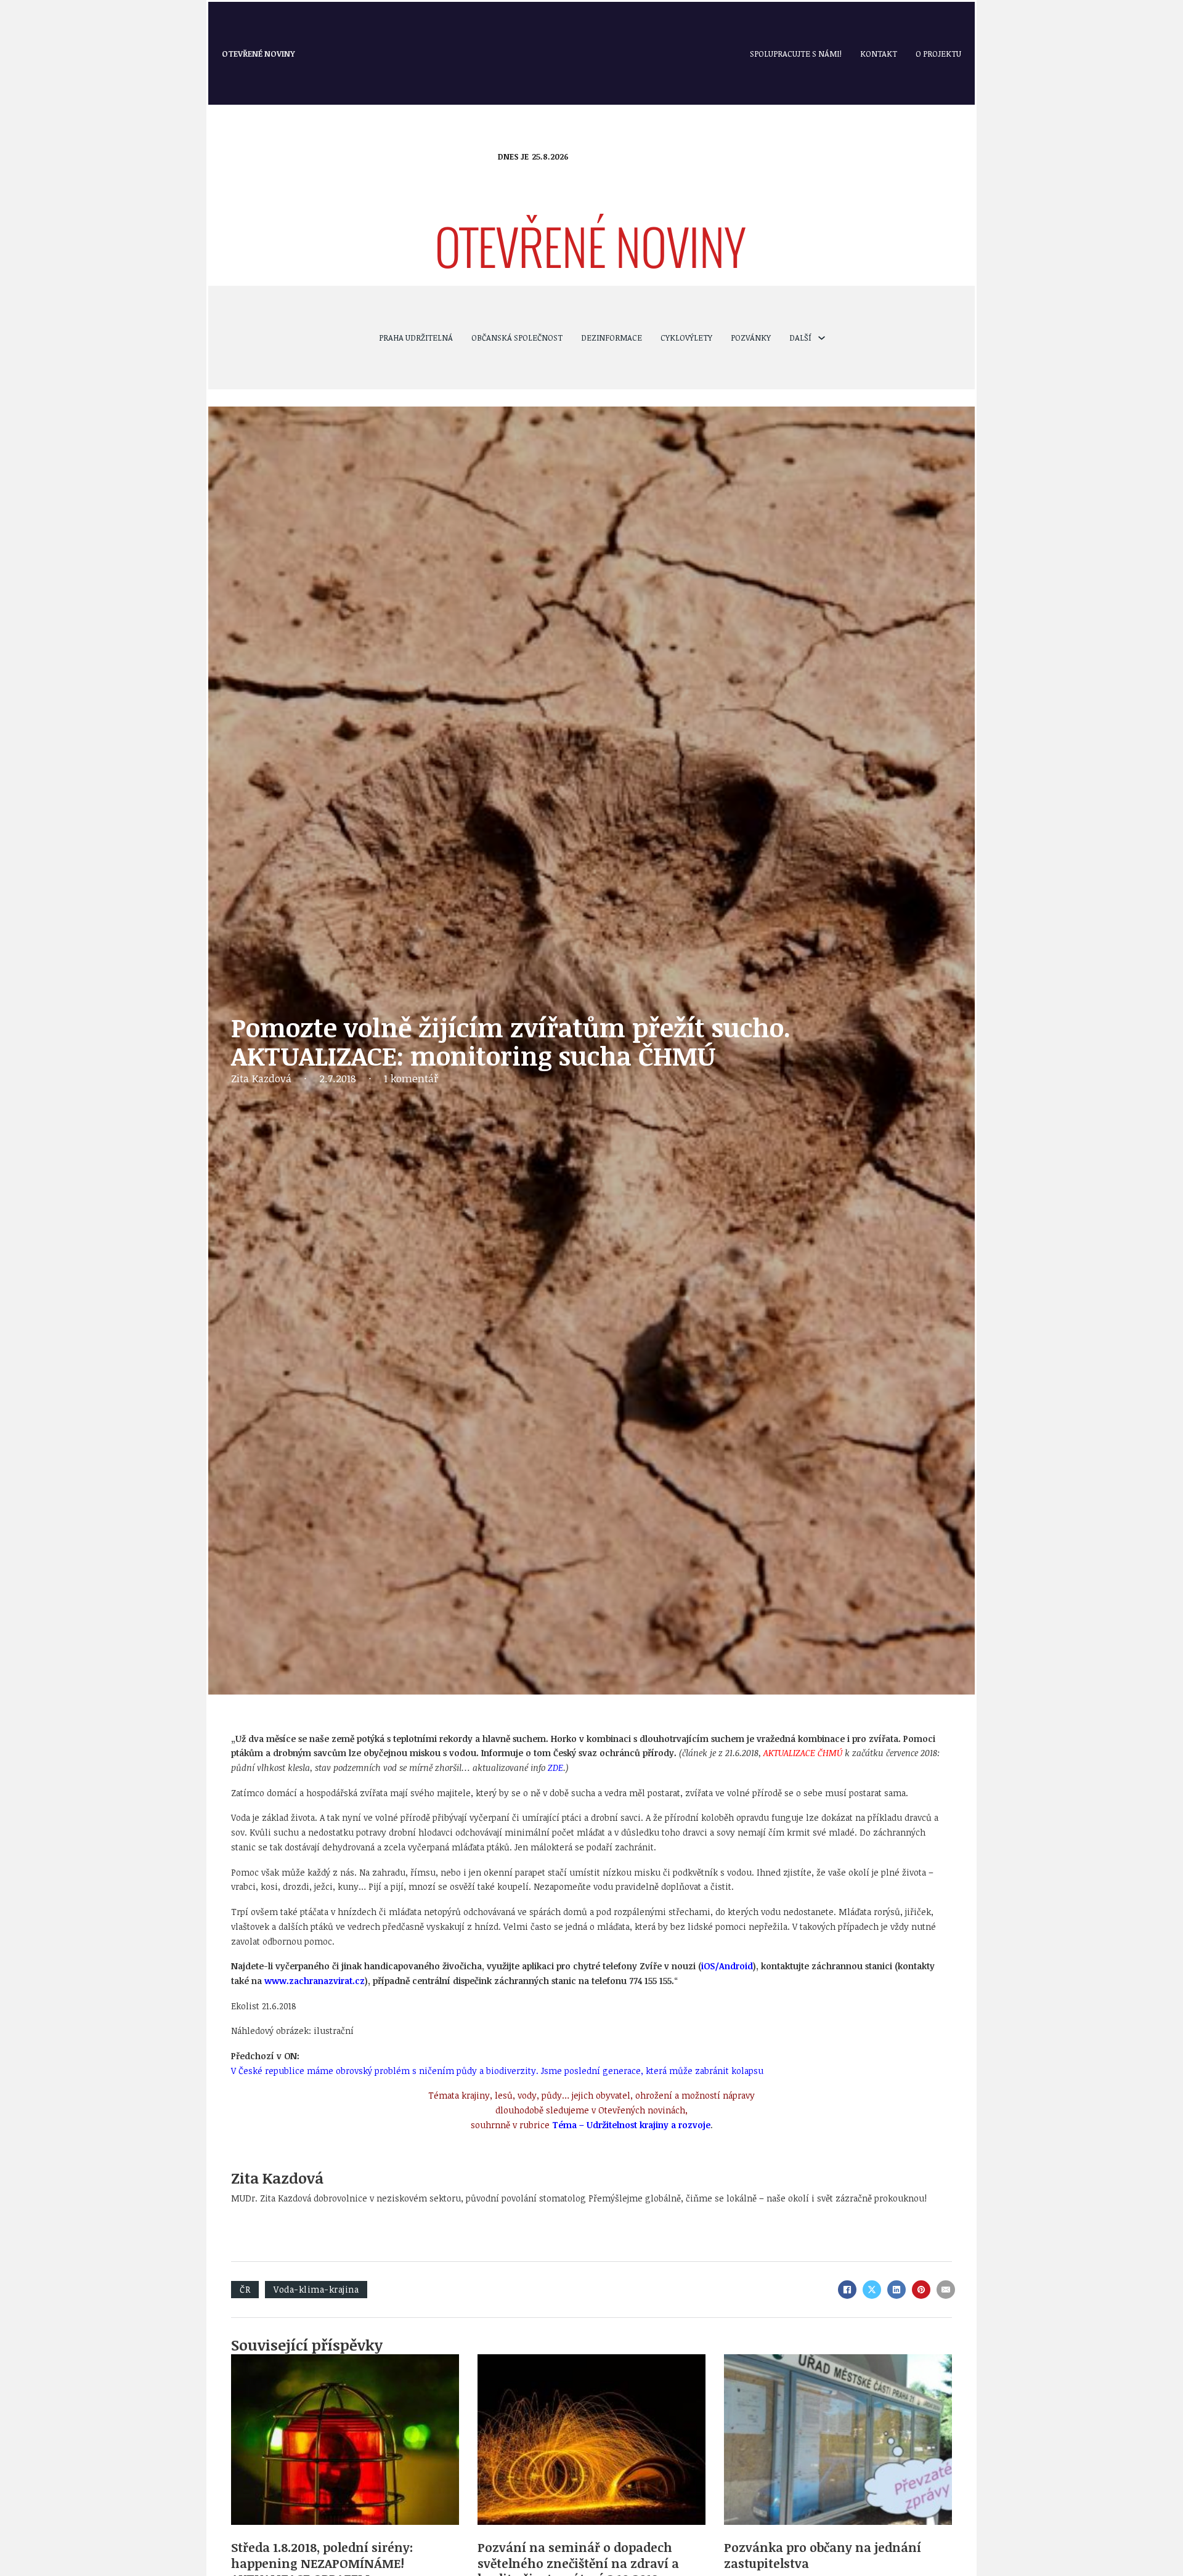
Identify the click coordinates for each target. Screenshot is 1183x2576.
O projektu (938, 54)
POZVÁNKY (751, 338)
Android (736, 1966)
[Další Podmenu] (822, 338)
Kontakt (879, 54)
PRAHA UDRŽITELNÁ (416, 338)
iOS (708, 1966)
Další (800, 338)
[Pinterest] (921, 2290)
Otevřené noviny (258, 54)
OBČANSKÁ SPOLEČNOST (517, 338)
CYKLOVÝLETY (686, 338)
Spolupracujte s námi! (796, 54)
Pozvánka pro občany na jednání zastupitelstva (823, 2555)
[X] (872, 2290)
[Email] (946, 2290)
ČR (245, 2289)
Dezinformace (612, 338)
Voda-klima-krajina (316, 2289)
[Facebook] (847, 2290)
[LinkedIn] (896, 2290)
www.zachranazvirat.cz (315, 1981)
